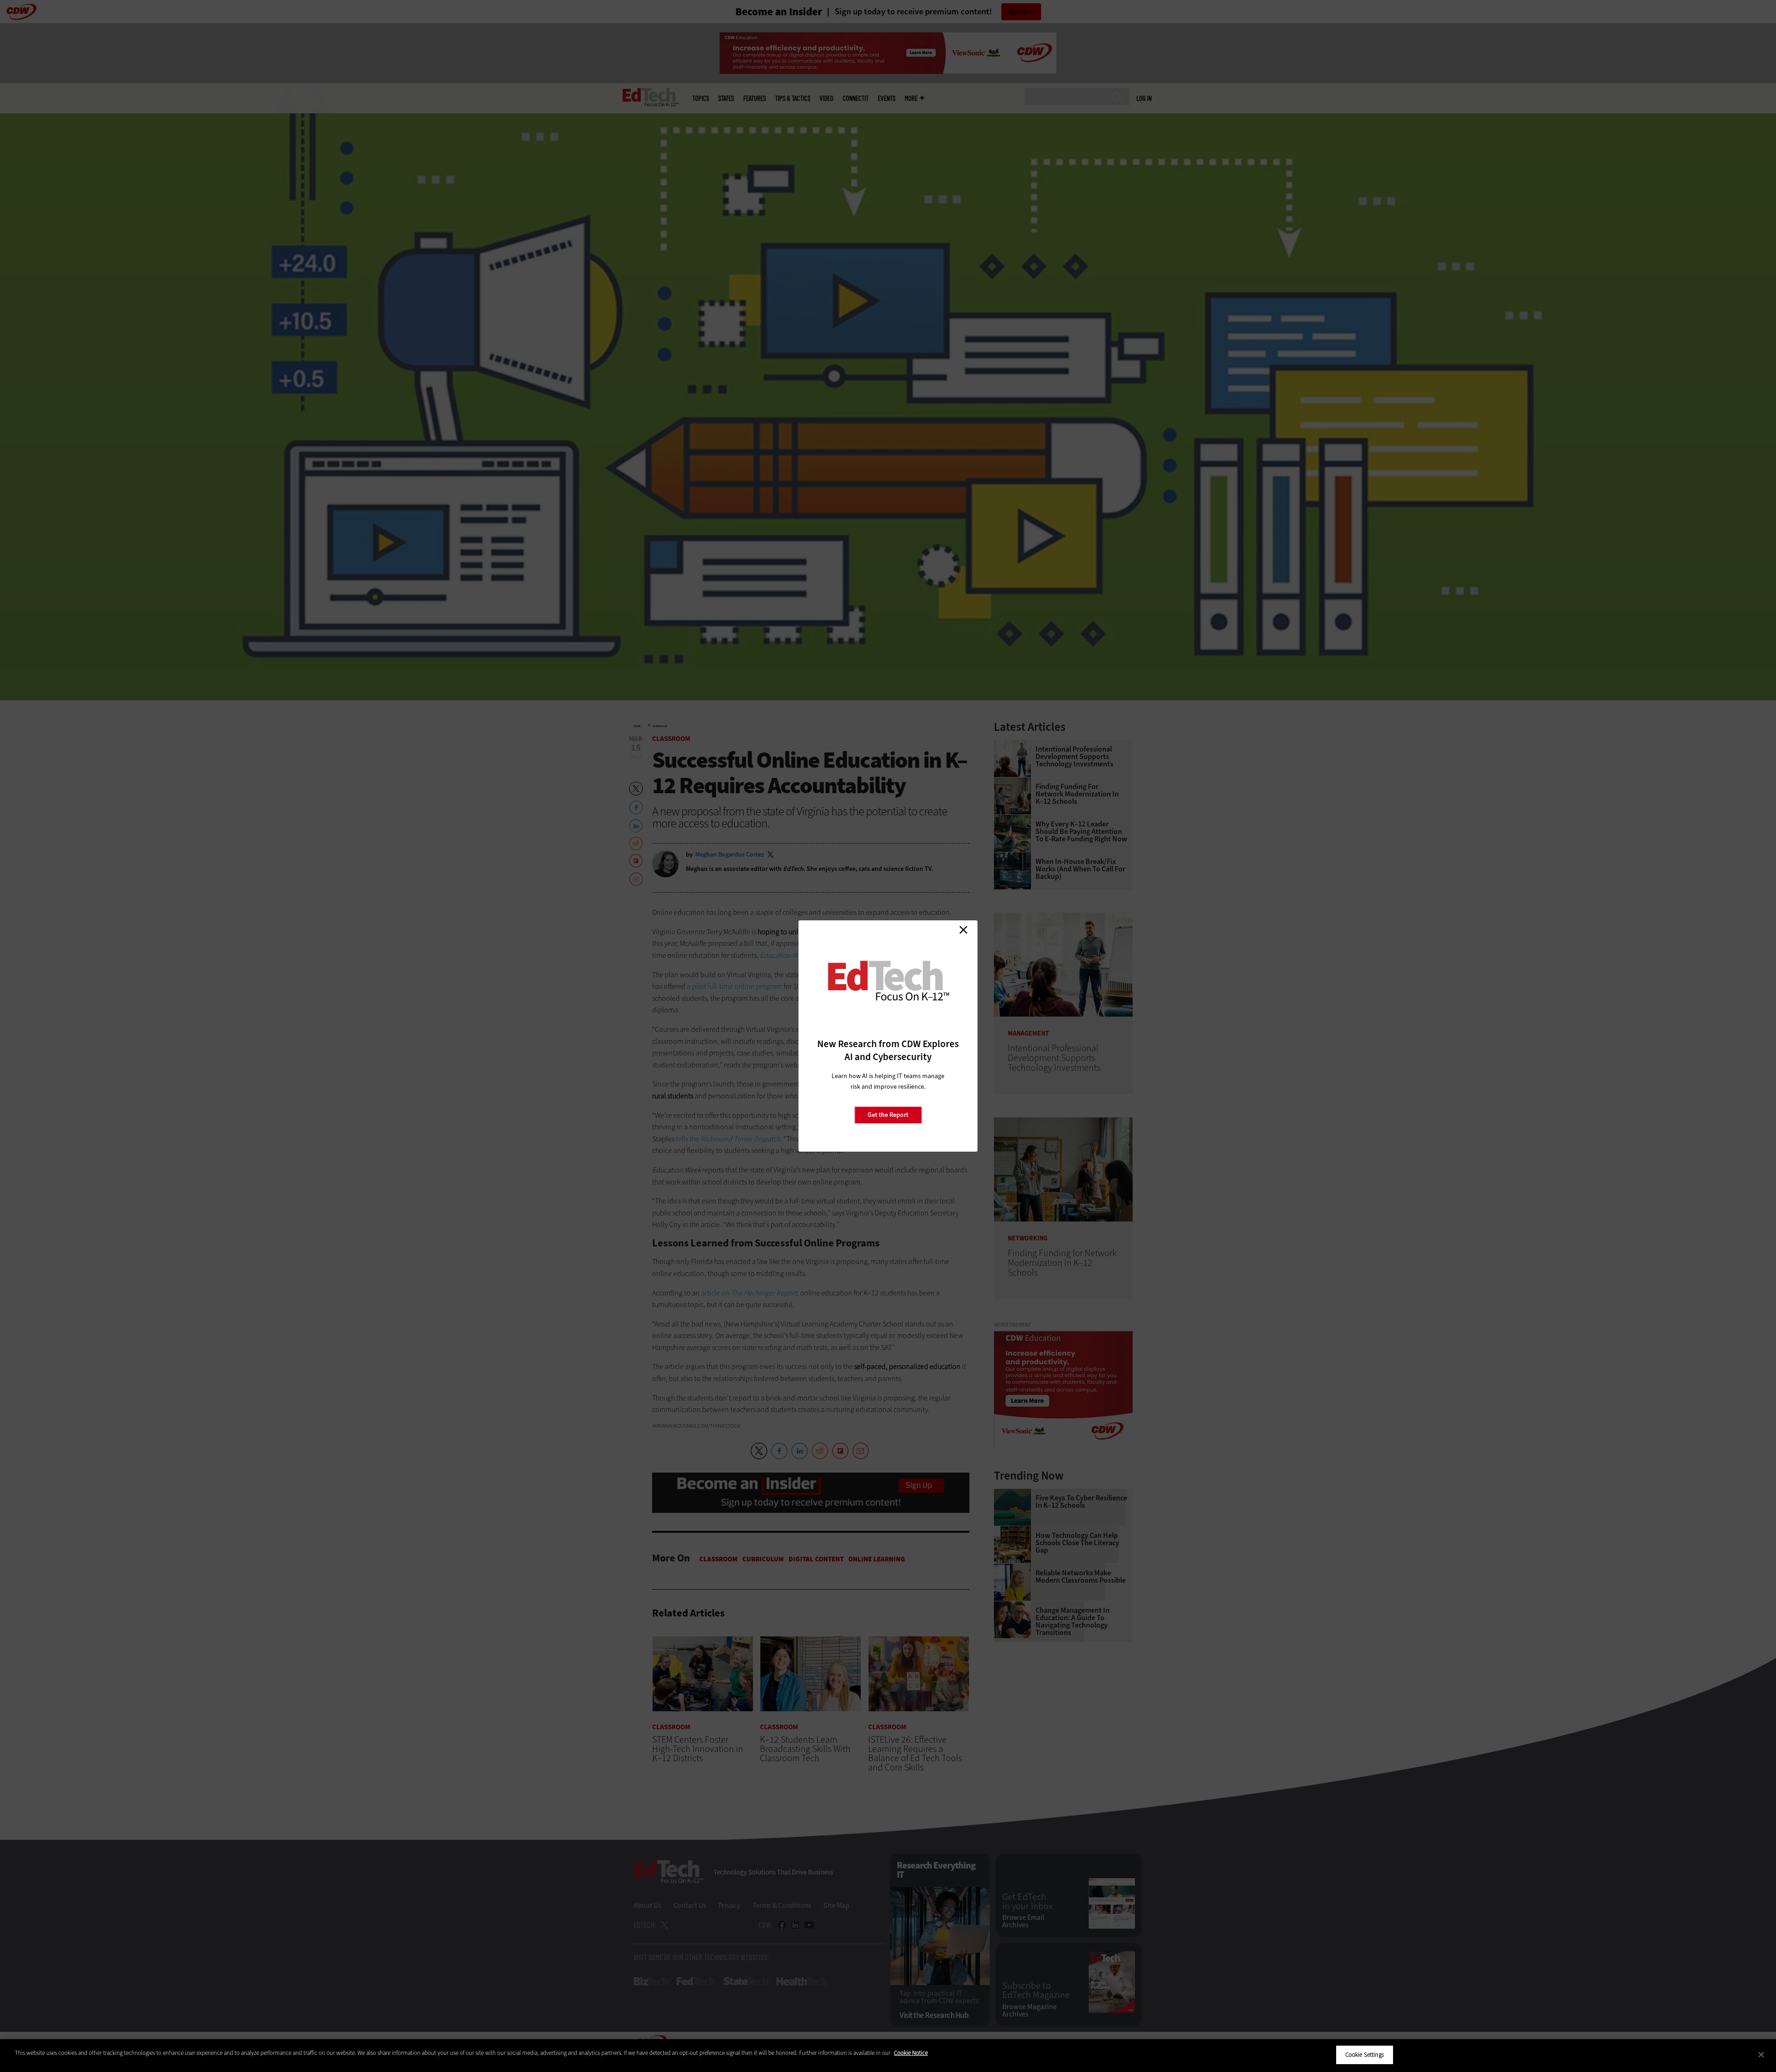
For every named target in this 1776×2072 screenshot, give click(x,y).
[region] (888, 2056)
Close (963, 930)
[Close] (1761, 2054)
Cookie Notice (911, 2053)
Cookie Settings (1365, 2055)
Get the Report (888, 1115)
